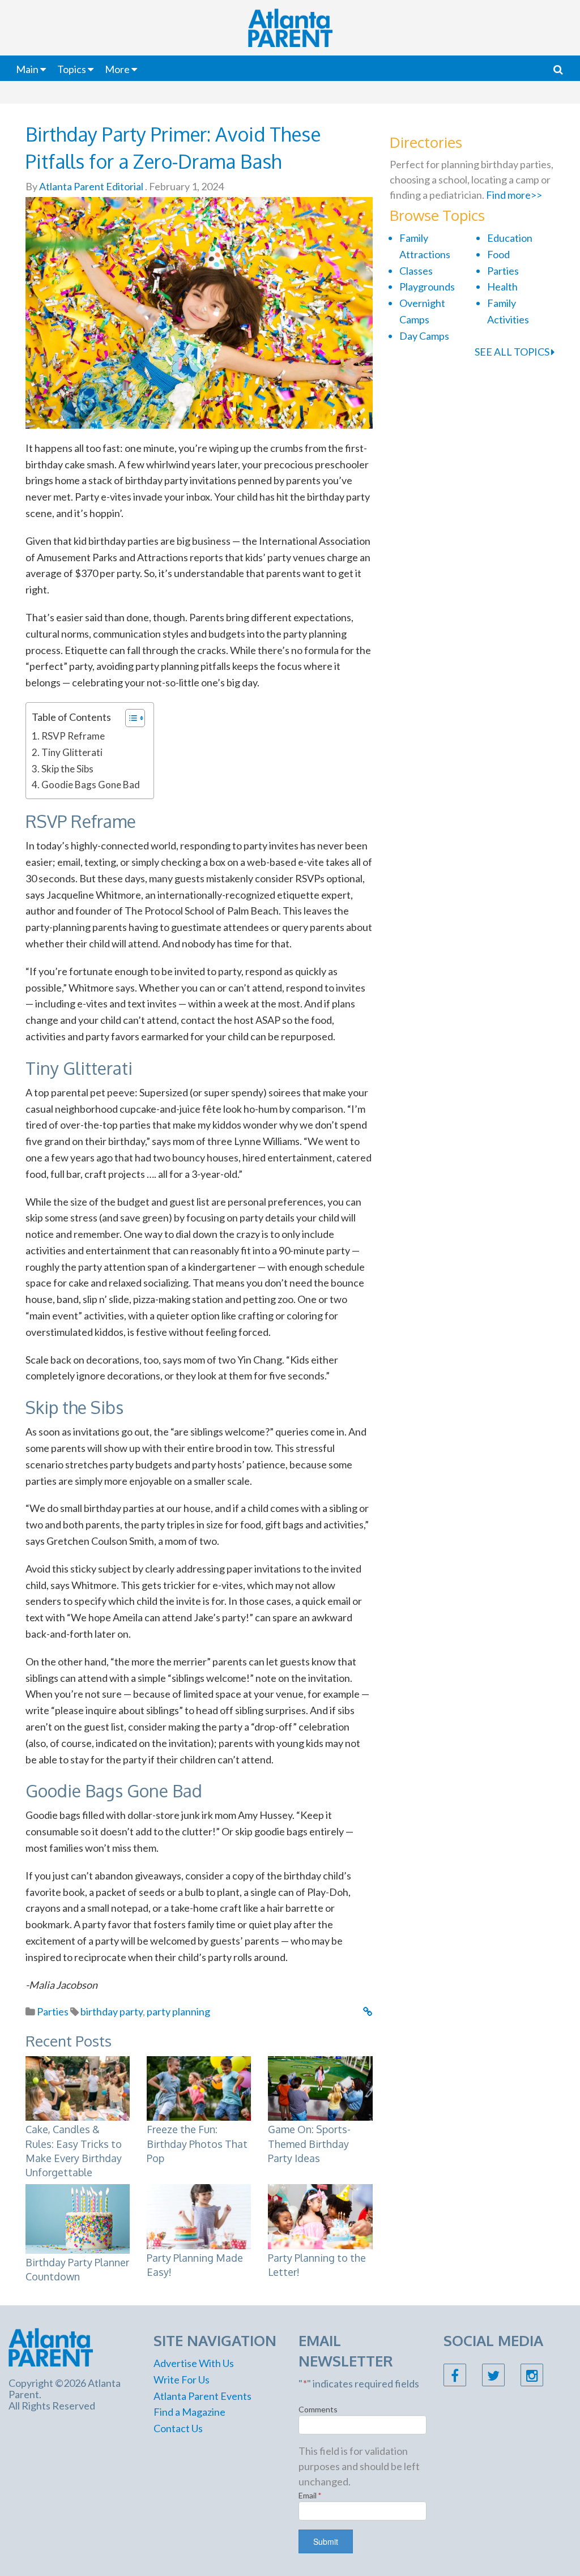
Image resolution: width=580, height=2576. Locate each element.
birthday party (112, 2011)
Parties (53, 2011)
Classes (416, 271)
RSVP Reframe (73, 736)
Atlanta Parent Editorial (90, 186)
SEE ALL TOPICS (513, 352)
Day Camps (424, 336)
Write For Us (182, 2380)
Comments (318, 2409)
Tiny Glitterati (72, 752)
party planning (178, 2011)
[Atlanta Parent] (51, 2346)
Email (310, 2495)
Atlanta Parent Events (202, 2396)
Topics (72, 69)
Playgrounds (427, 287)
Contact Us (178, 2428)
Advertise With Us (194, 2363)
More (117, 69)
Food (498, 254)
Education (510, 238)
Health (502, 287)
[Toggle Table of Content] (129, 718)
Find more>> (514, 195)
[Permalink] (368, 2011)
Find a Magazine (189, 2412)
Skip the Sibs (67, 769)
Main (27, 69)
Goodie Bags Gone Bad (91, 785)
